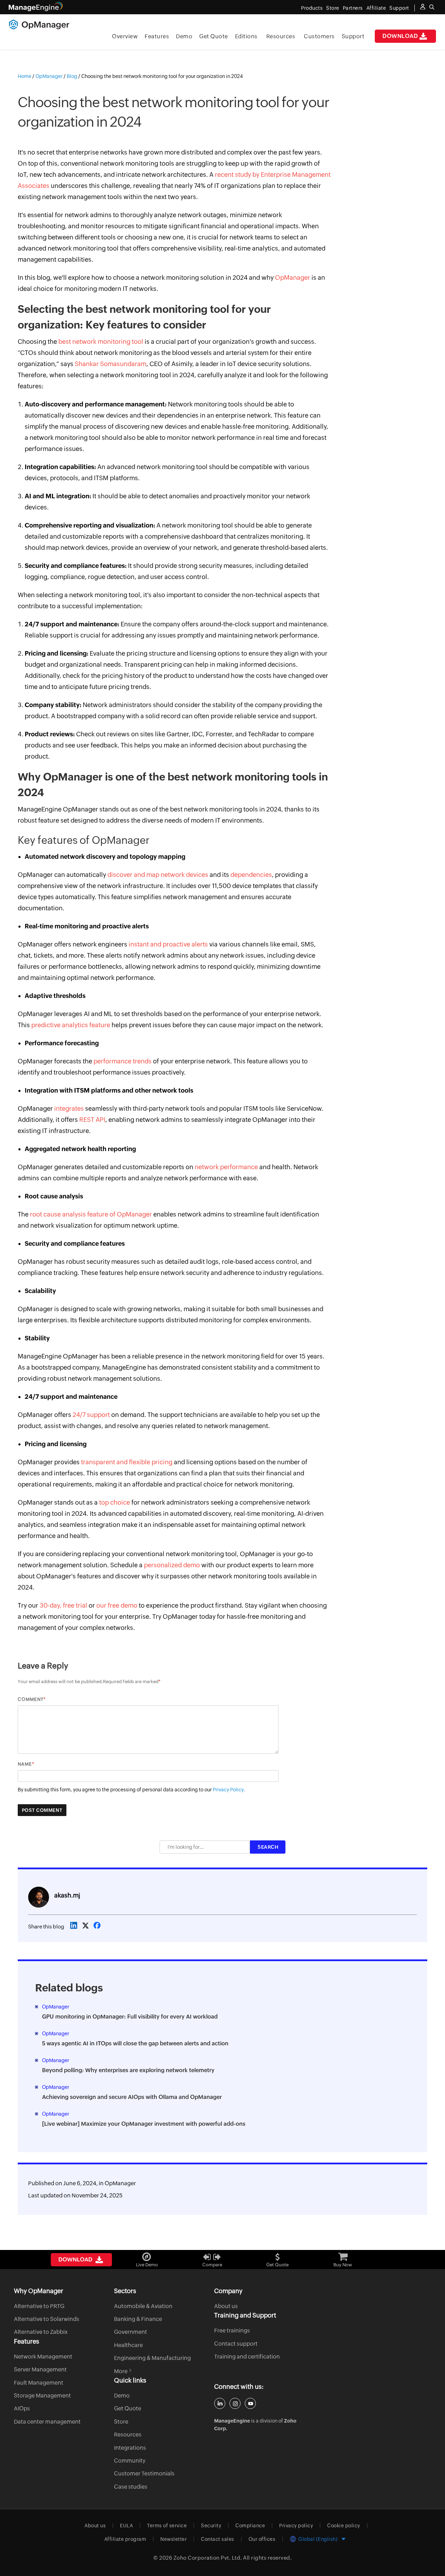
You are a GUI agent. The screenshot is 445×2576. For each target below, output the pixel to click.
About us (226, 2306)
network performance (226, 1167)
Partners (353, 8)
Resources (281, 36)
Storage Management (42, 2396)
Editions (246, 36)
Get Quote (214, 36)
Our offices (262, 2539)
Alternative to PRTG (39, 2306)
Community (130, 2461)
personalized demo (172, 1565)
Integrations (130, 2448)
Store (333, 8)
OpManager (293, 278)
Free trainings (232, 2331)
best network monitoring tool (101, 342)
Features (157, 36)
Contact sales (218, 2539)
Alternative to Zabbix (41, 2332)
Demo (184, 36)
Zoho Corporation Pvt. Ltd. (208, 2558)
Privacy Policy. (229, 1790)
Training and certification (247, 2357)
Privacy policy (296, 2526)
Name (25, 1764)
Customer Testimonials (144, 2474)
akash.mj (67, 1895)
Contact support (236, 2344)
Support (353, 36)
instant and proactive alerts (168, 944)
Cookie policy (344, 2526)
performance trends (123, 1061)
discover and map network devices (158, 875)
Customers (319, 36)
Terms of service (167, 2526)
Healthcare (128, 2345)
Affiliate (376, 8)
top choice (115, 1502)
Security (211, 2526)
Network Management (43, 2357)
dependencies (251, 875)
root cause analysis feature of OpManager (91, 1214)
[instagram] (235, 2403)
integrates (69, 1108)
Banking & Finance (138, 2319)
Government (131, 2332)
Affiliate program (125, 2539)
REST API (92, 1120)
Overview (125, 36)
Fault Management (39, 2383)
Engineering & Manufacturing (152, 2358)
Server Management (40, 2369)
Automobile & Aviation (143, 2306)
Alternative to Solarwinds (47, 2319)
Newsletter (173, 2539)
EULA (126, 2526)
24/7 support (91, 1415)
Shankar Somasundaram (111, 364)
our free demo (117, 1605)
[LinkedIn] (220, 2403)
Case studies (131, 2487)
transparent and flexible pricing (127, 1462)
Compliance (250, 2526)
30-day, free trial (63, 1605)
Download (400, 36)
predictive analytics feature (71, 1025)
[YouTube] (250, 2403)
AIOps (22, 2408)
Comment (31, 1699)
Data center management (47, 2422)
